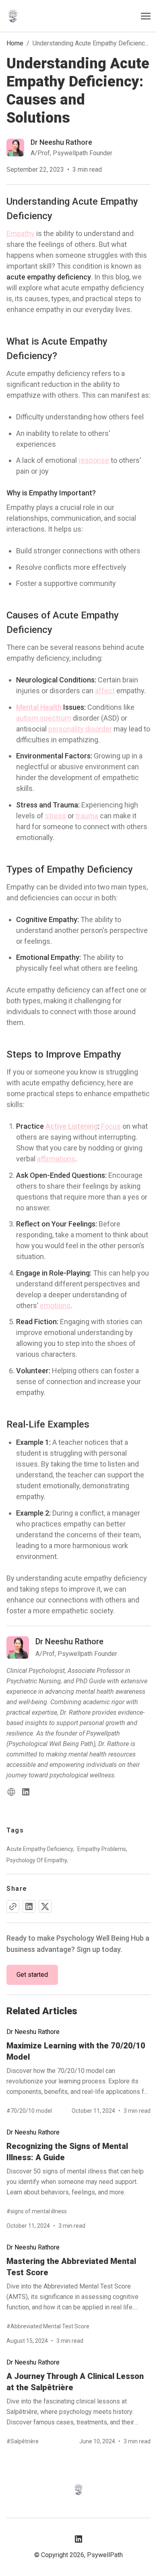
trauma (87, 816)
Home (15, 43)
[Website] (11, 1792)
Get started (32, 1975)
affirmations (56, 1159)
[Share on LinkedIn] (29, 1906)
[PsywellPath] (13, 16)
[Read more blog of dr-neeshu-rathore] (59, 148)
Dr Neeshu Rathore (33, 2032)
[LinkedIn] (26, 1792)
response (94, 460)
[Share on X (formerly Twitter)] (45, 1906)
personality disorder (80, 729)
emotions (55, 1305)
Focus (111, 1126)
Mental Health (39, 707)
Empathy (21, 233)
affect (105, 691)
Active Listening (72, 1126)
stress (56, 816)
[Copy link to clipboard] (13, 1906)
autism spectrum (44, 718)
